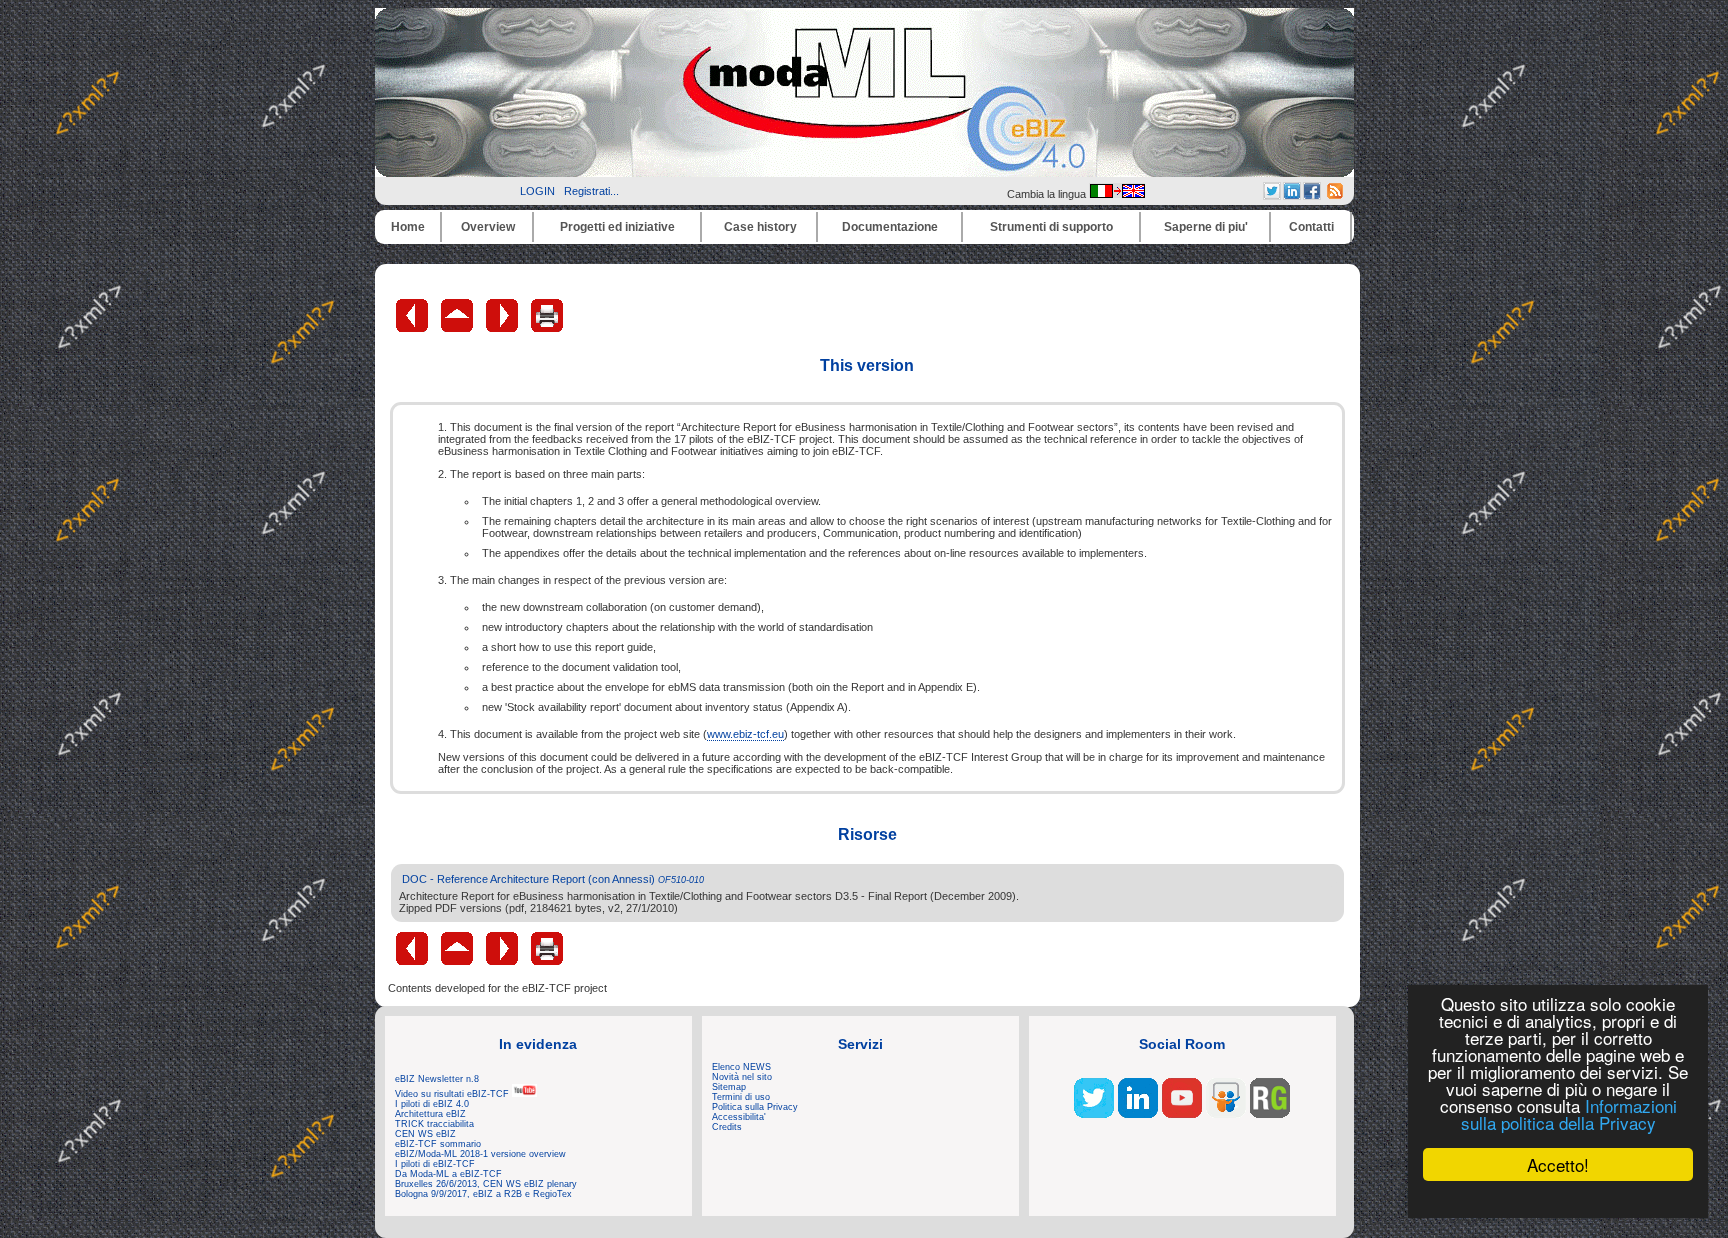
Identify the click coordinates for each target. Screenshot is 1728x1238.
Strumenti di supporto (1051, 227)
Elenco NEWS (741, 1067)
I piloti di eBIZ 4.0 (432, 1104)
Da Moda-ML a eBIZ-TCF (448, 1174)
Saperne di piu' (1206, 227)
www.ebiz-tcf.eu (745, 734)
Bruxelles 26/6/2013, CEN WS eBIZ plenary (486, 1184)
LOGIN (537, 191)
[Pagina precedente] (413, 328)
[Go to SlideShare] (1226, 1114)
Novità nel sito (742, 1077)
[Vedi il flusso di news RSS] (1335, 195)
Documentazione (890, 227)
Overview (488, 227)
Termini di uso (741, 1097)
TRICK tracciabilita (434, 1124)
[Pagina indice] (458, 328)
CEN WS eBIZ (425, 1134)
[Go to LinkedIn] (1138, 1114)
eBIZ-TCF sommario (438, 1144)
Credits (727, 1127)
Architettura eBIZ (430, 1114)
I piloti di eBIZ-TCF (435, 1164)
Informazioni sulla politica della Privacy (1569, 1114)
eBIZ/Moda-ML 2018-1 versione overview (480, 1154)
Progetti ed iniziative (617, 227)
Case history (760, 227)
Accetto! (1558, 1164)
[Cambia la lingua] (1117, 194)
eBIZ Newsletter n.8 (437, 1079)
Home (408, 227)
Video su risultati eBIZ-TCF (453, 1094)
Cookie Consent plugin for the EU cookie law (1558, 1199)
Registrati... (591, 191)
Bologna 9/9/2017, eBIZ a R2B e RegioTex (483, 1194)
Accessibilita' (739, 1117)
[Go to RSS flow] (1094, 1114)
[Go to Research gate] (1270, 1114)
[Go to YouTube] (1182, 1114)
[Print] (547, 328)
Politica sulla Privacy (755, 1107)
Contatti (1311, 227)
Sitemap (729, 1087)
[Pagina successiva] (503, 328)
